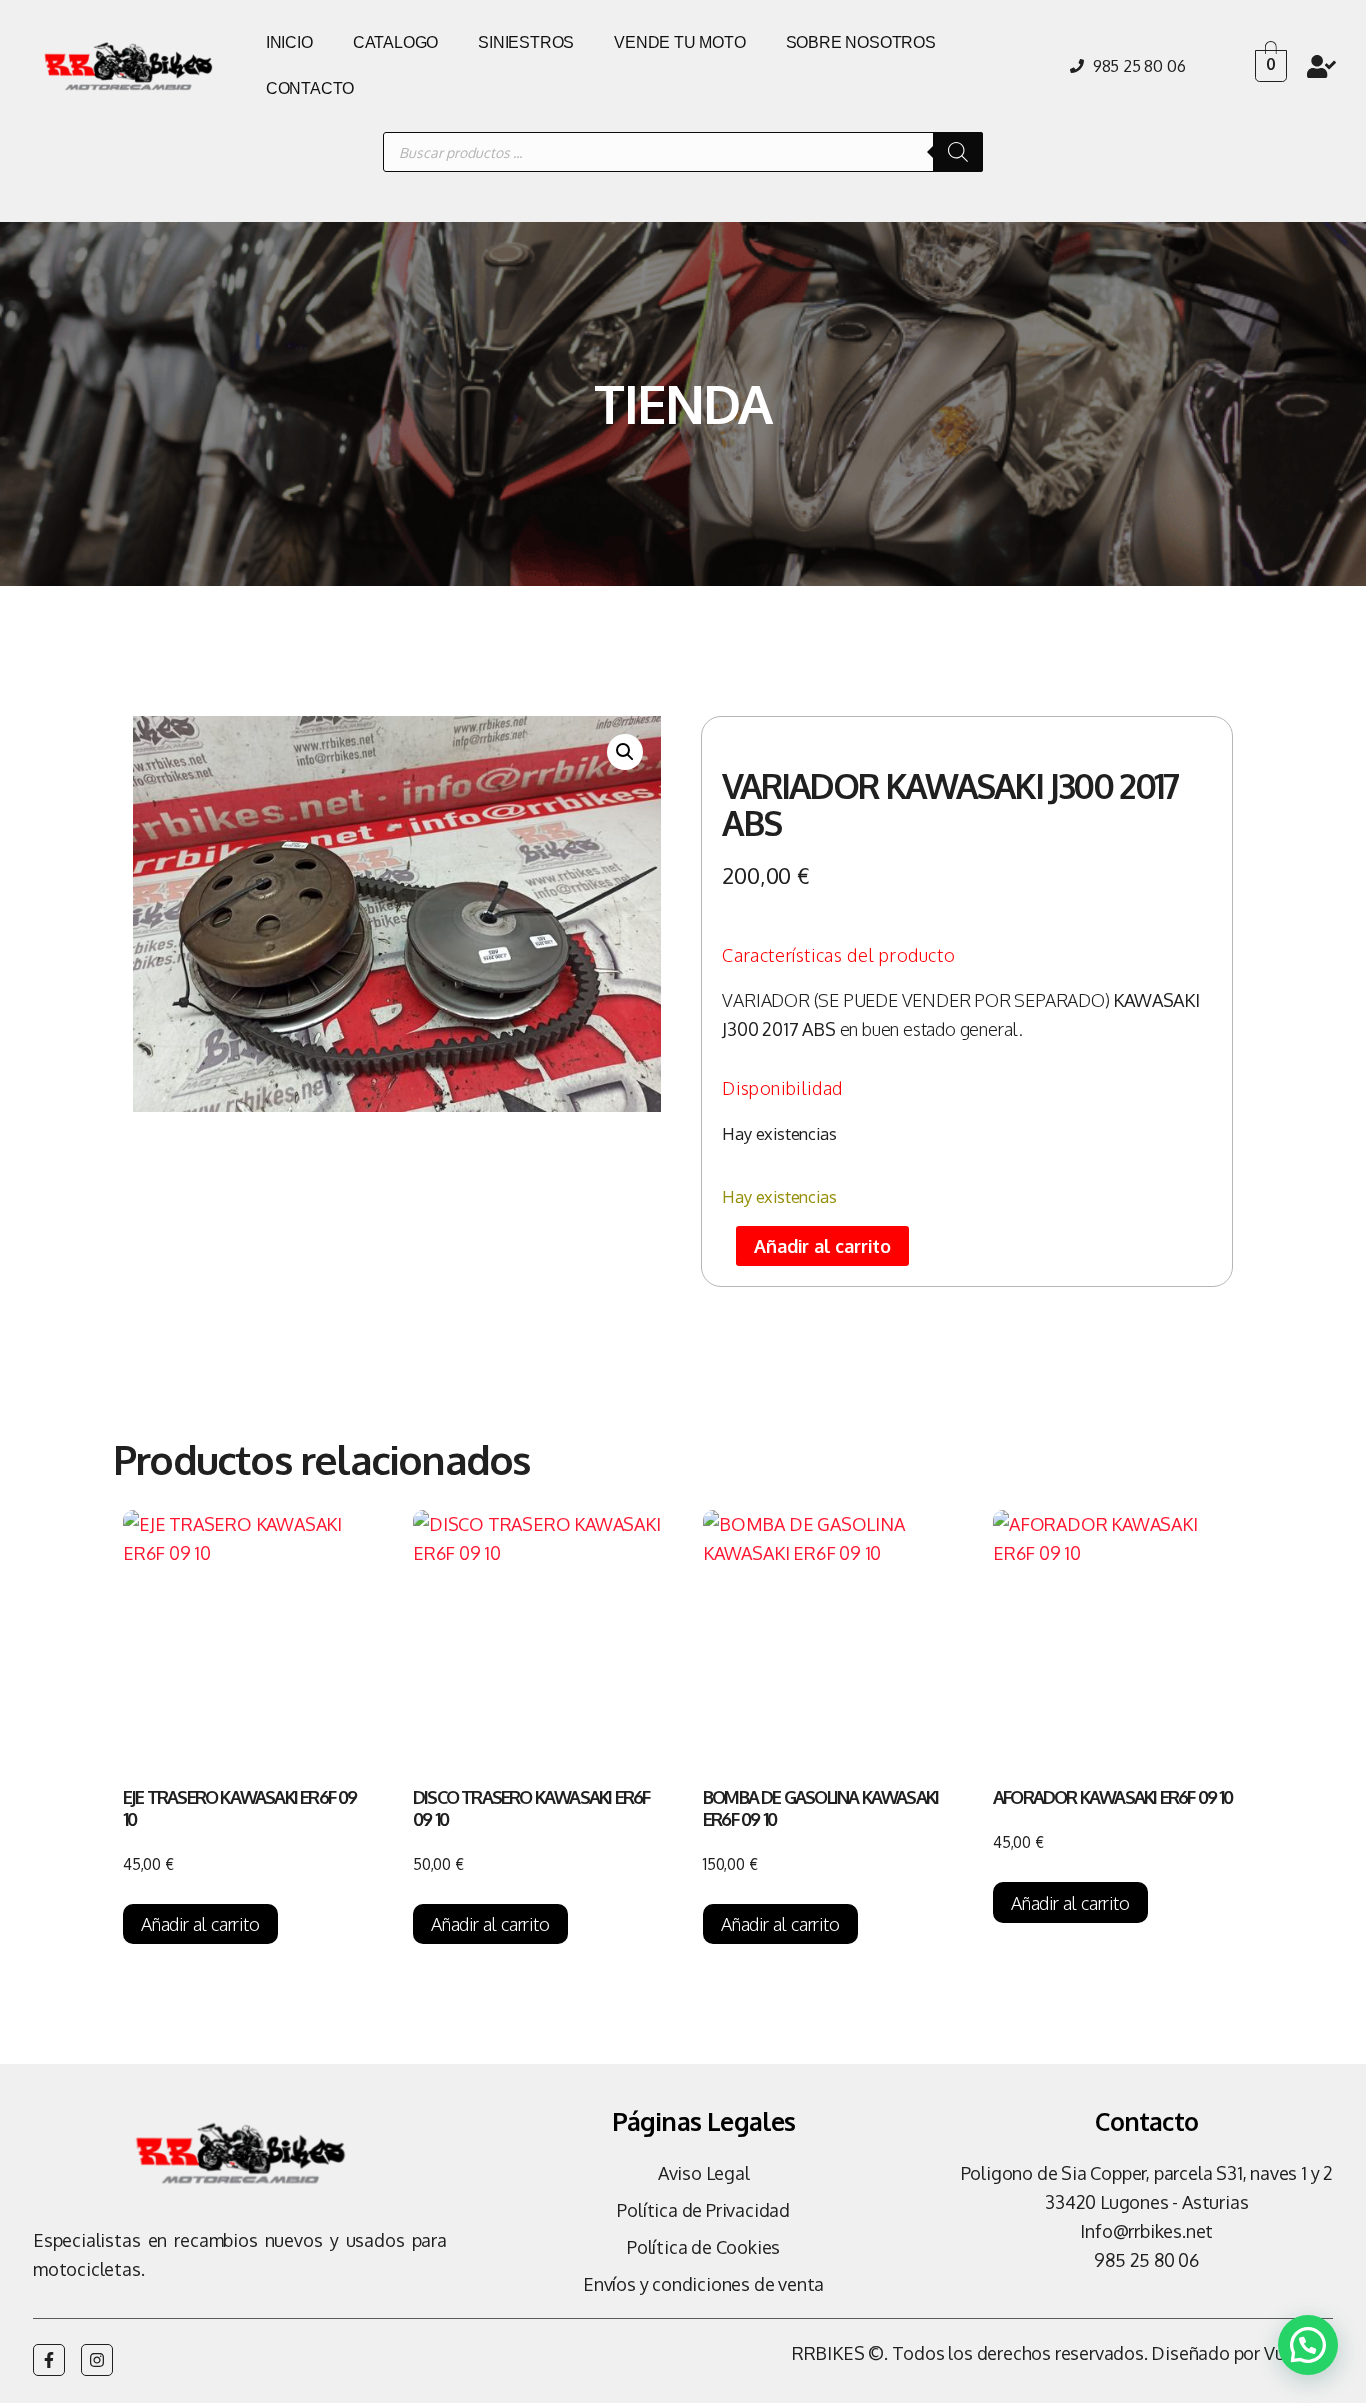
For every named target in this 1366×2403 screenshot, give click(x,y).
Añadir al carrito (822, 1246)
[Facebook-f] (49, 2360)
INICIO (289, 42)
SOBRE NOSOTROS (861, 42)
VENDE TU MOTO (679, 42)
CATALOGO (395, 42)
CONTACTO (310, 88)
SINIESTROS (526, 42)
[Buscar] (958, 152)
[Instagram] (97, 2360)
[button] (625, 752)
